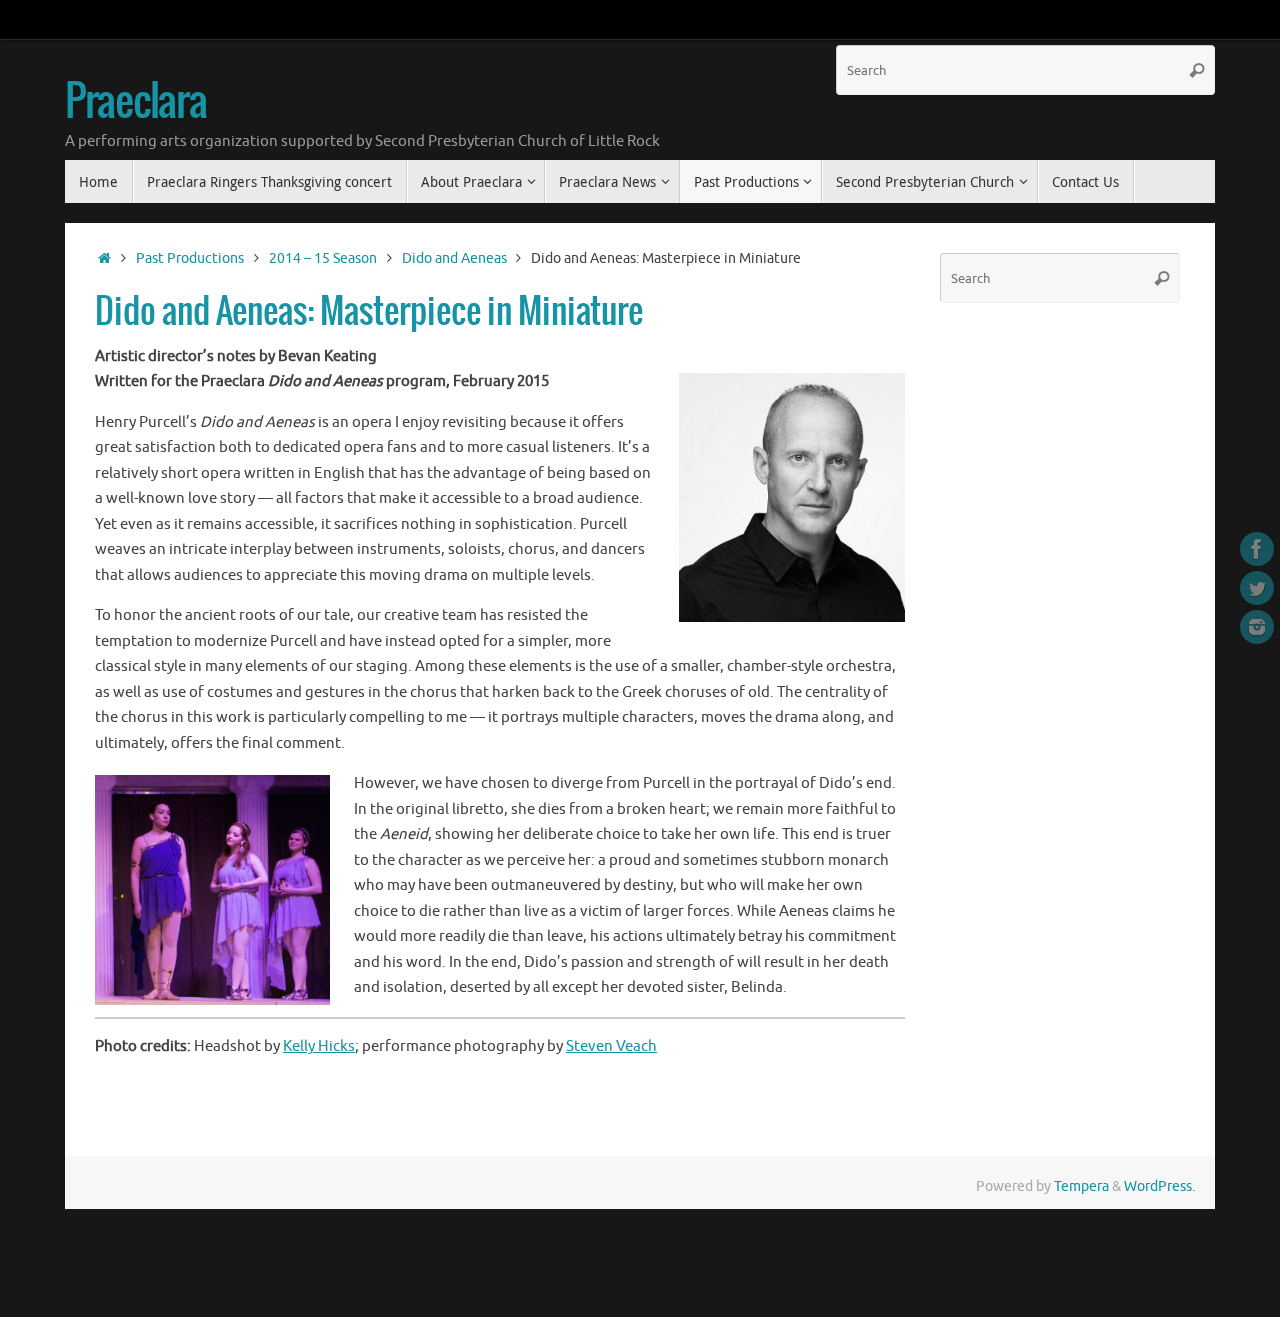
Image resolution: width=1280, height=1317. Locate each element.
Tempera (1081, 1186)
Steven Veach (611, 1046)
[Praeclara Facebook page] (1257, 549)
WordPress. (1159, 1186)
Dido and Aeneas (454, 258)
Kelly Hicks (319, 1046)
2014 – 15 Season (323, 258)
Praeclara (136, 103)
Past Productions (190, 258)
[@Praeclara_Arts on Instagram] (1257, 627)
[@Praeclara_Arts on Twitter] (1257, 588)
